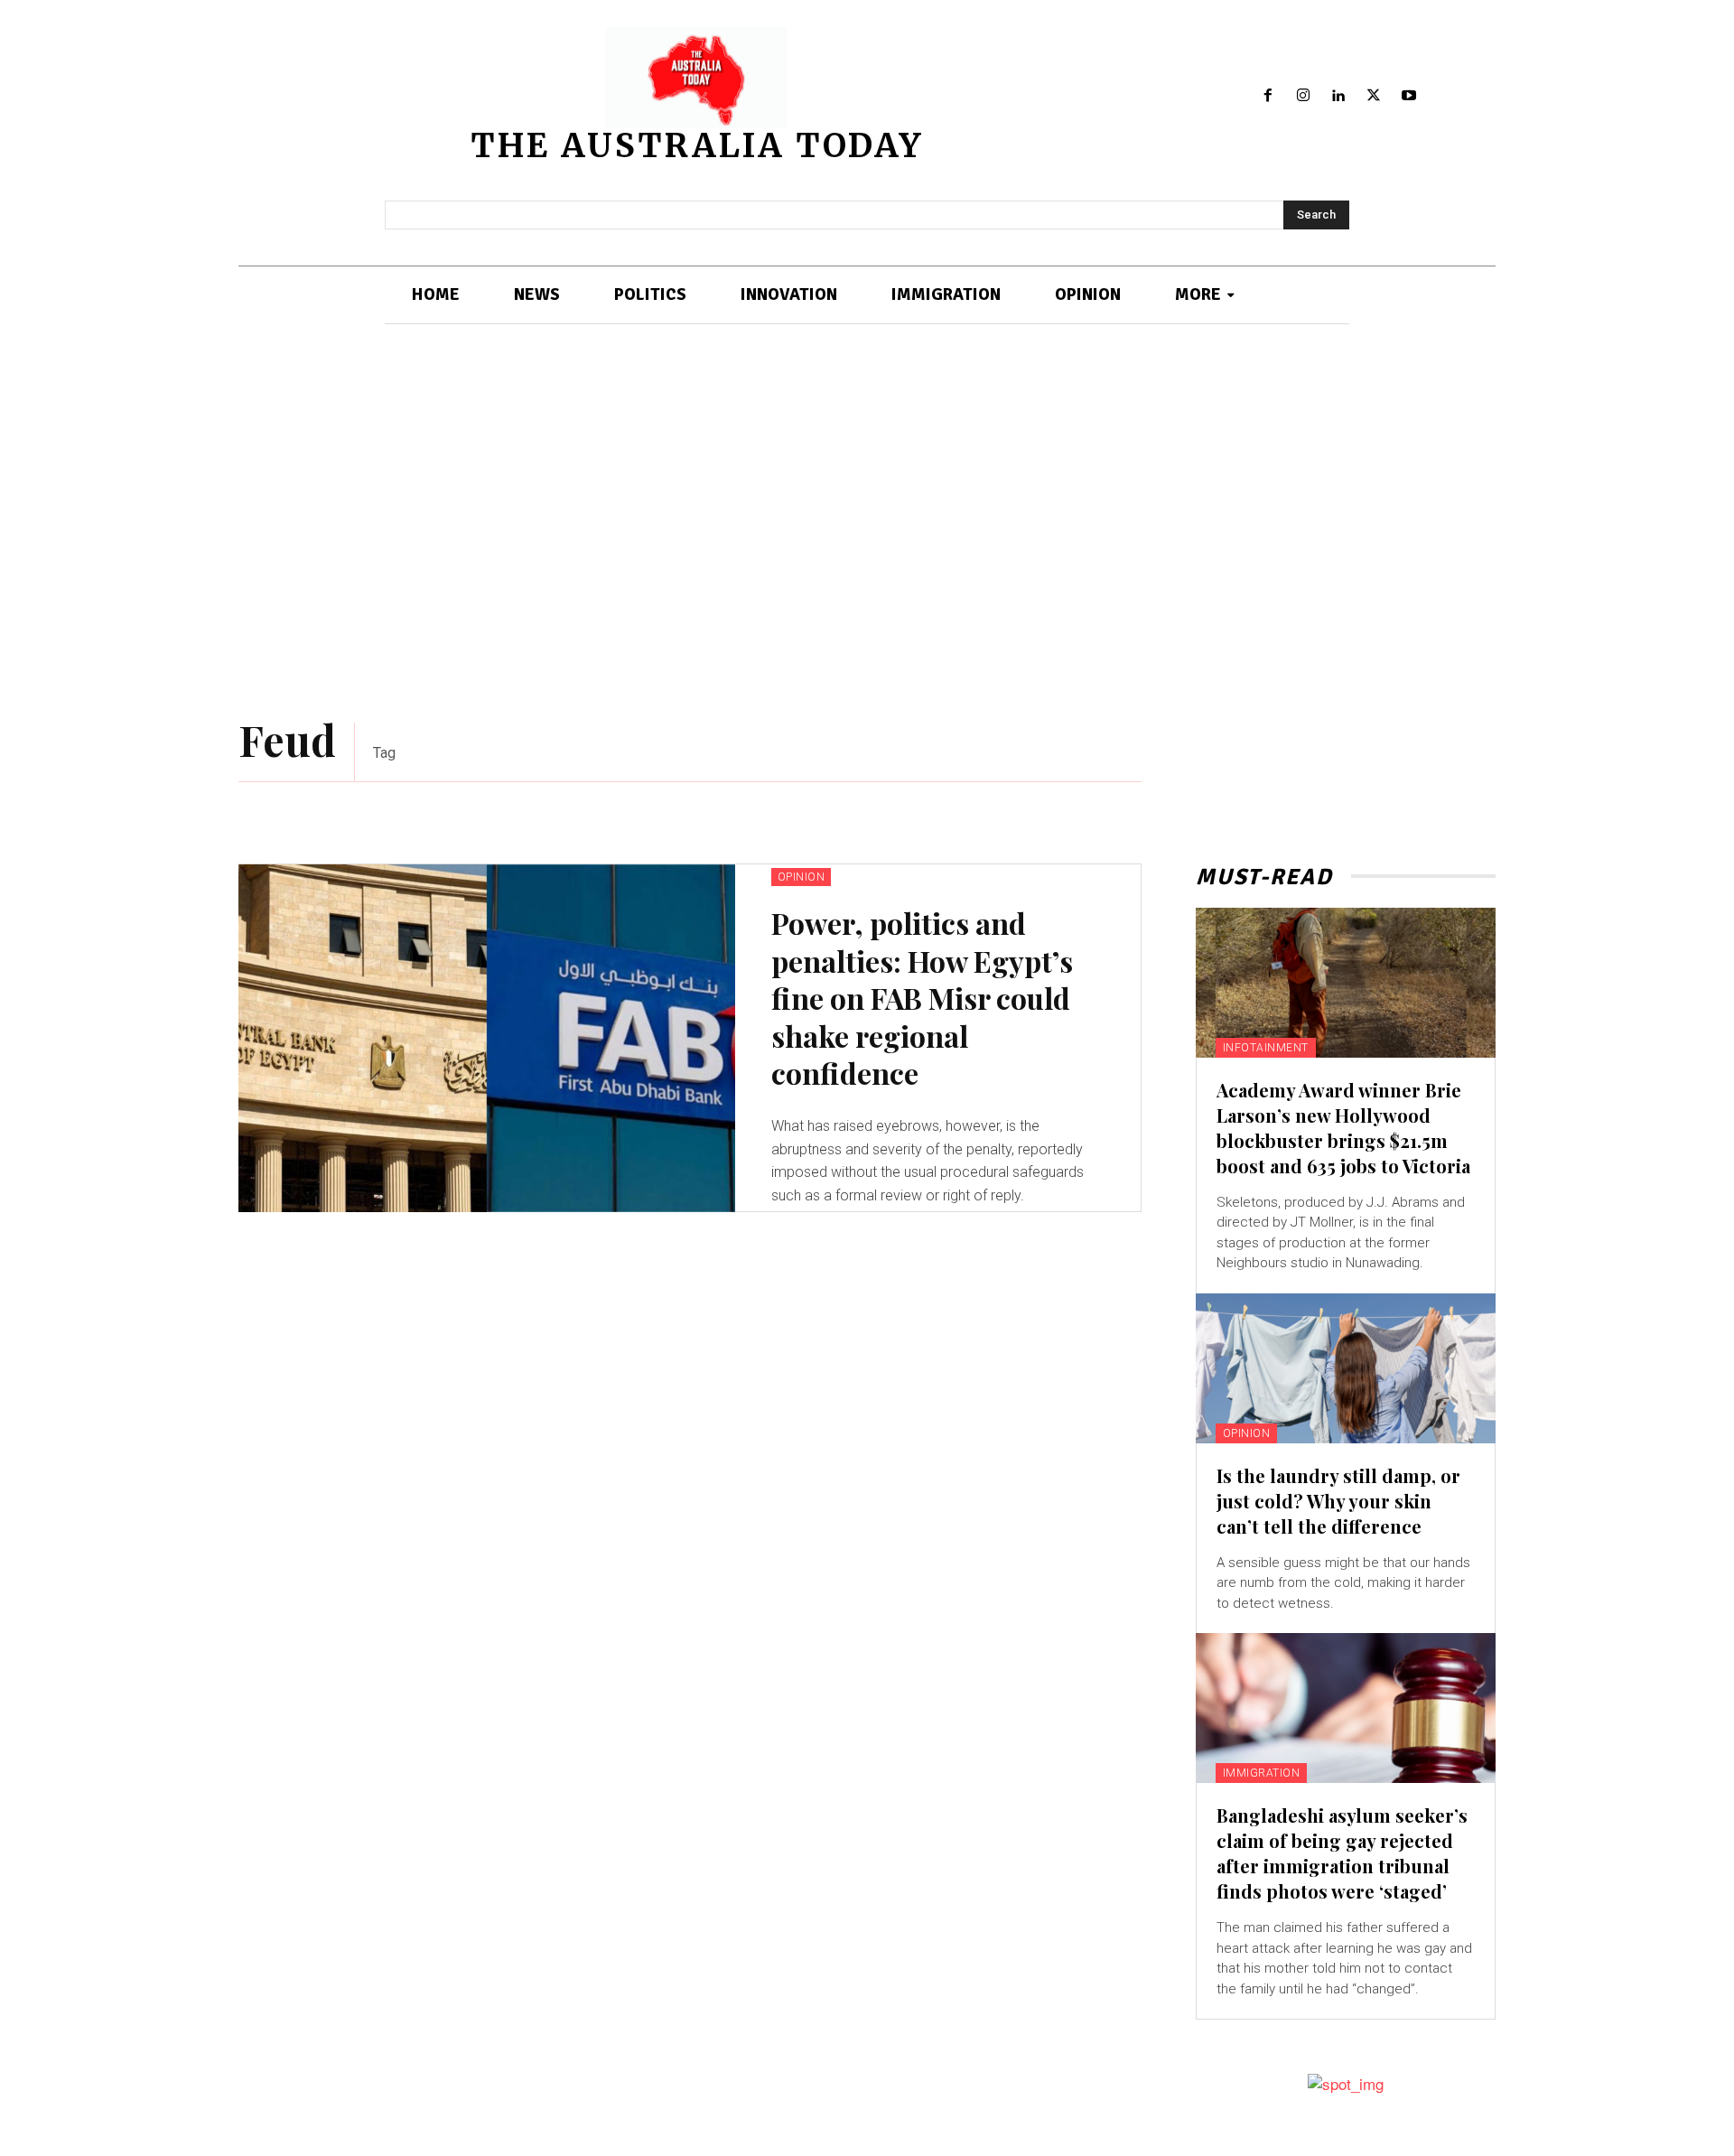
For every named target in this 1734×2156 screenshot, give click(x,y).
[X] (1373, 96)
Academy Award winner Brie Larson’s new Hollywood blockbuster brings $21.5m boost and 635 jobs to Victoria (1343, 1128)
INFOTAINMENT (1266, 1048)
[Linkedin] (1339, 96)
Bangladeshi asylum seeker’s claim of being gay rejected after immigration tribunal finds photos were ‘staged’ (1342, 1853)
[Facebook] (1268, 96)
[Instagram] (1304, 96)
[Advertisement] (867, 524)
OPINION (802, 877)
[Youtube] (1408, 96)
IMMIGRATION (1262, 1773)
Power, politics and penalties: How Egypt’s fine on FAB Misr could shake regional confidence (922, 998)
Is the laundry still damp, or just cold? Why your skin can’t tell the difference (1338, 1501)
